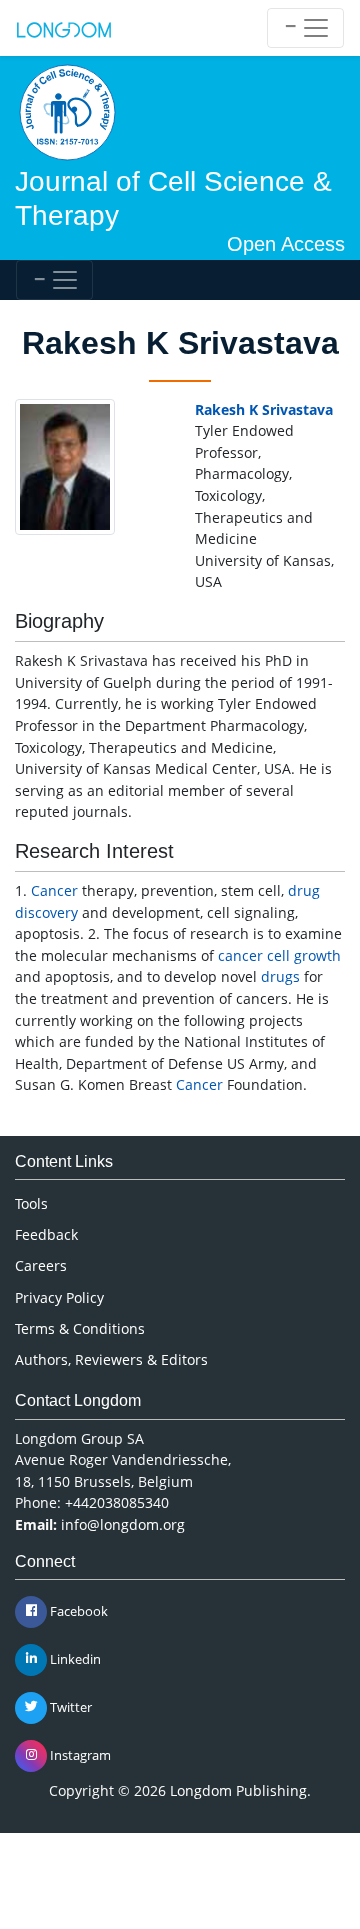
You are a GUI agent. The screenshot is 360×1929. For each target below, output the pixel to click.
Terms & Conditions (80, 1328)
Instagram (79, 1754)
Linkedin (74, 1658)
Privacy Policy (59, 1297)
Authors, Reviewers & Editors (111, 1359)
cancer (240, 955)
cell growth (304, 955)
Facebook (77, 1610)
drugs (280, 976)
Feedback (46, 1234)
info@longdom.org (123, 1524)
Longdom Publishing (238, 1790)
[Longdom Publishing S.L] (64, 28)
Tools (31, 1203)
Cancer (54, 890)
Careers (41, 1265)
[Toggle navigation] (305, 28)
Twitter (69, 1706)
